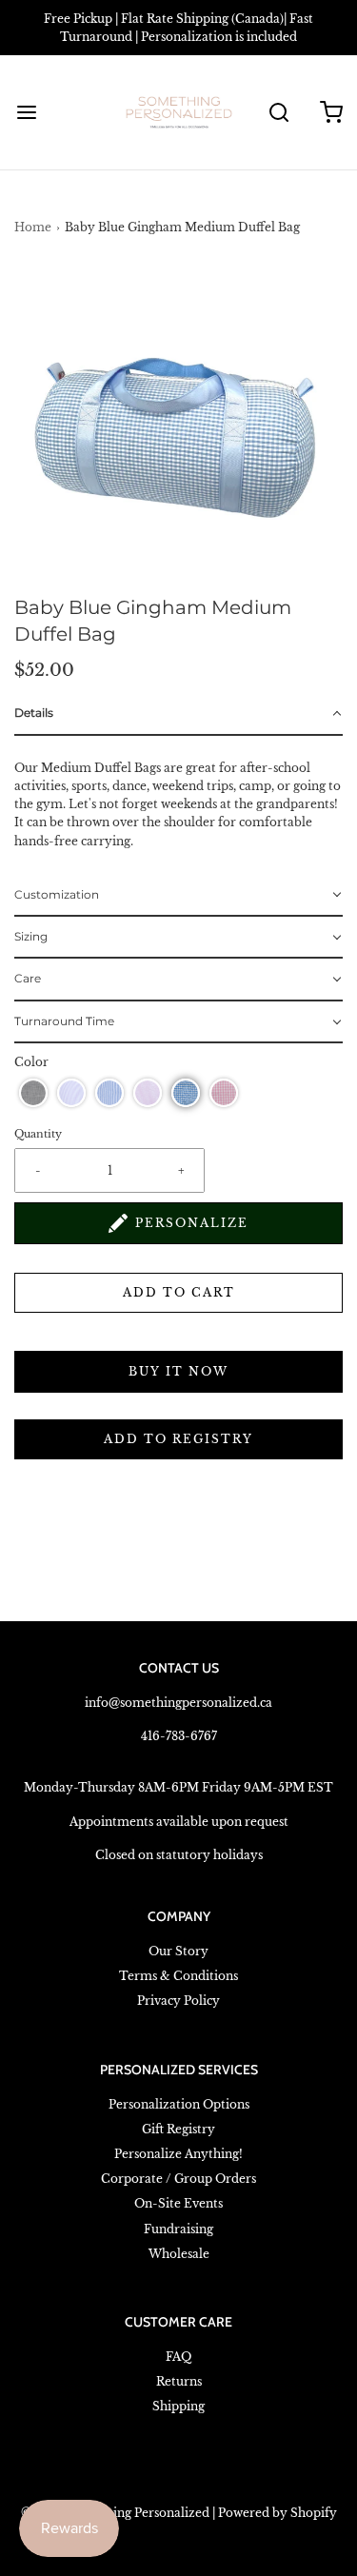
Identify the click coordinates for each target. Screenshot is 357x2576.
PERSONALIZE (192, 1223)
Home (33, 227)
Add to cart (179, 1292)
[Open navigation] (26, 113)
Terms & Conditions (178, 1976)
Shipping (178, 2406)
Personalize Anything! (178, 2154)
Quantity (38, 1134)
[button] (178, 430)
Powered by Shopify (278, 2513)
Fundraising (178, 2229)
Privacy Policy (178, 2001)
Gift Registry (178, 2129)
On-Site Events (178, 2203)
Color (31, 1062)
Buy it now (178, 1371)
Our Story (178, 1951)
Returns (179, 2381)
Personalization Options (179, 2104)
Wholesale (179, 2254)
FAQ (178, 2357)
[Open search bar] (278, 113)
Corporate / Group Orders (178, 2179)
